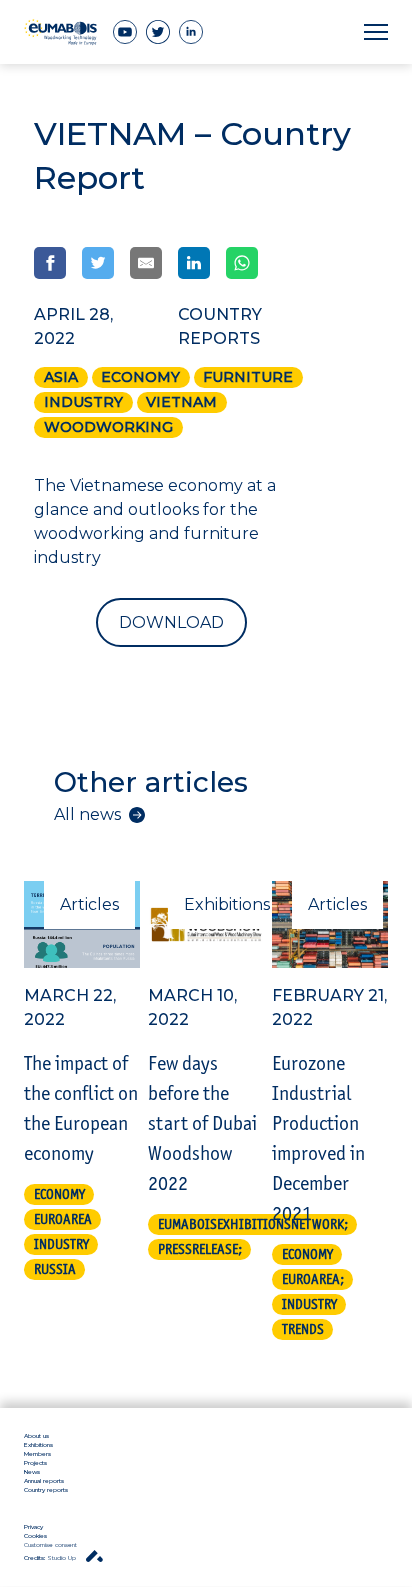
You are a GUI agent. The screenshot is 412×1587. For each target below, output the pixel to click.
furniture (248, 377)
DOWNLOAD (171, 622)
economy (140, 377)
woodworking (108, 427)
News (32, 1472)
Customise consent (50, 1545)
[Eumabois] (60, 32)
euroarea (63, 1219)
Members (37, 1454)
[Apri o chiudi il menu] (376, 32)
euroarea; (313, 1279)
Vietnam (181, 402)
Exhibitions (38, 1445)
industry (83, 402)
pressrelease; (200, 1249)
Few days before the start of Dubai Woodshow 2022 (202, 1123)
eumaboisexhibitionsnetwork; (253, 1224)
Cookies (35, 1536)
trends (303, 1329)
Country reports (46, 1490)
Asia (61, 377)
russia (55, 1269)
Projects (35, 1463)
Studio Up (51, 1558)
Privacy (33, 1527)
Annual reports (44, 1481)
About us (36, 1436)
